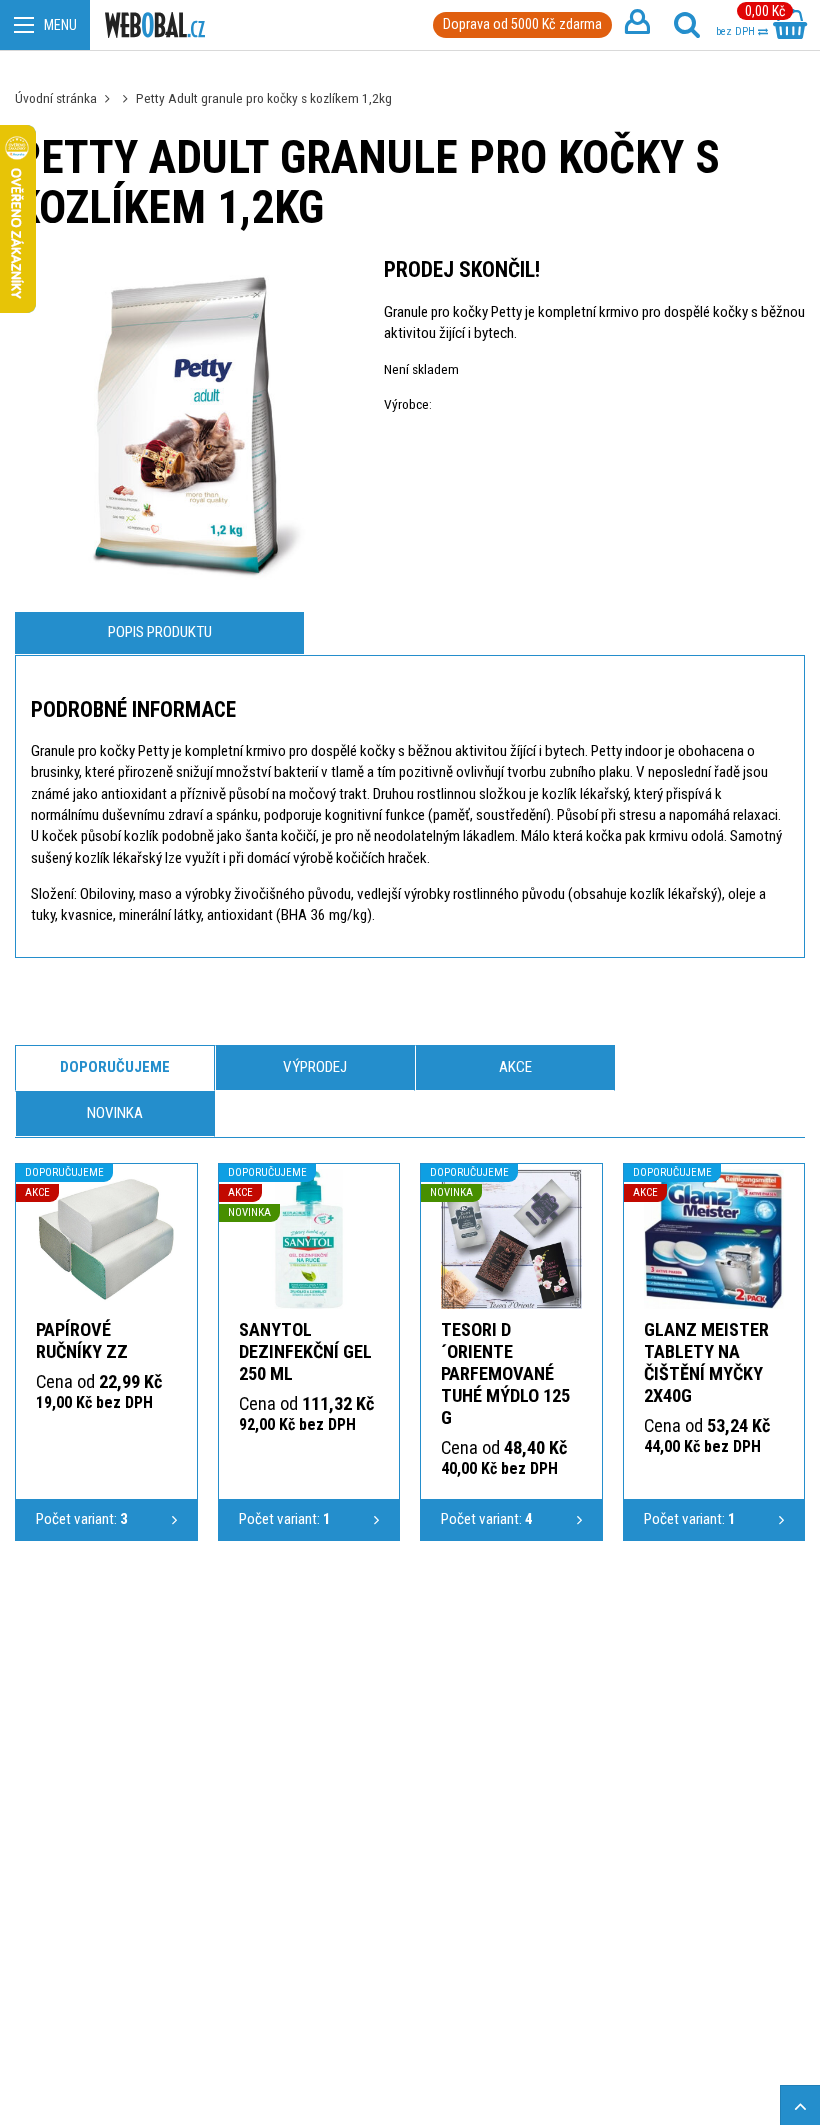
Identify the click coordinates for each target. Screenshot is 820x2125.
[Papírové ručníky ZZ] (106, 1239)
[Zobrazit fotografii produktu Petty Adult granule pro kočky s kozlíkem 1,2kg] (184, 427)
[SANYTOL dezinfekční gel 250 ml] (309, 1239)
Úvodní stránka (56, 98)
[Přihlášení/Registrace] (637, 25)
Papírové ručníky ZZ (82, 1340)
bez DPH (737, 31)
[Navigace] (45, 25)
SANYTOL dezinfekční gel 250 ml (305, 1351)
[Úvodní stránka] (155, 25)
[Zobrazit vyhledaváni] (687, 25)
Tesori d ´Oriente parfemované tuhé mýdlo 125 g (505, 1373)
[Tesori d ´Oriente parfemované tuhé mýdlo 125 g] (511, 1239)
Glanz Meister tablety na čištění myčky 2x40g (706, 1362)
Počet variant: (82, 1519)
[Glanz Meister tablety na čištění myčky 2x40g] (714, 1239)
